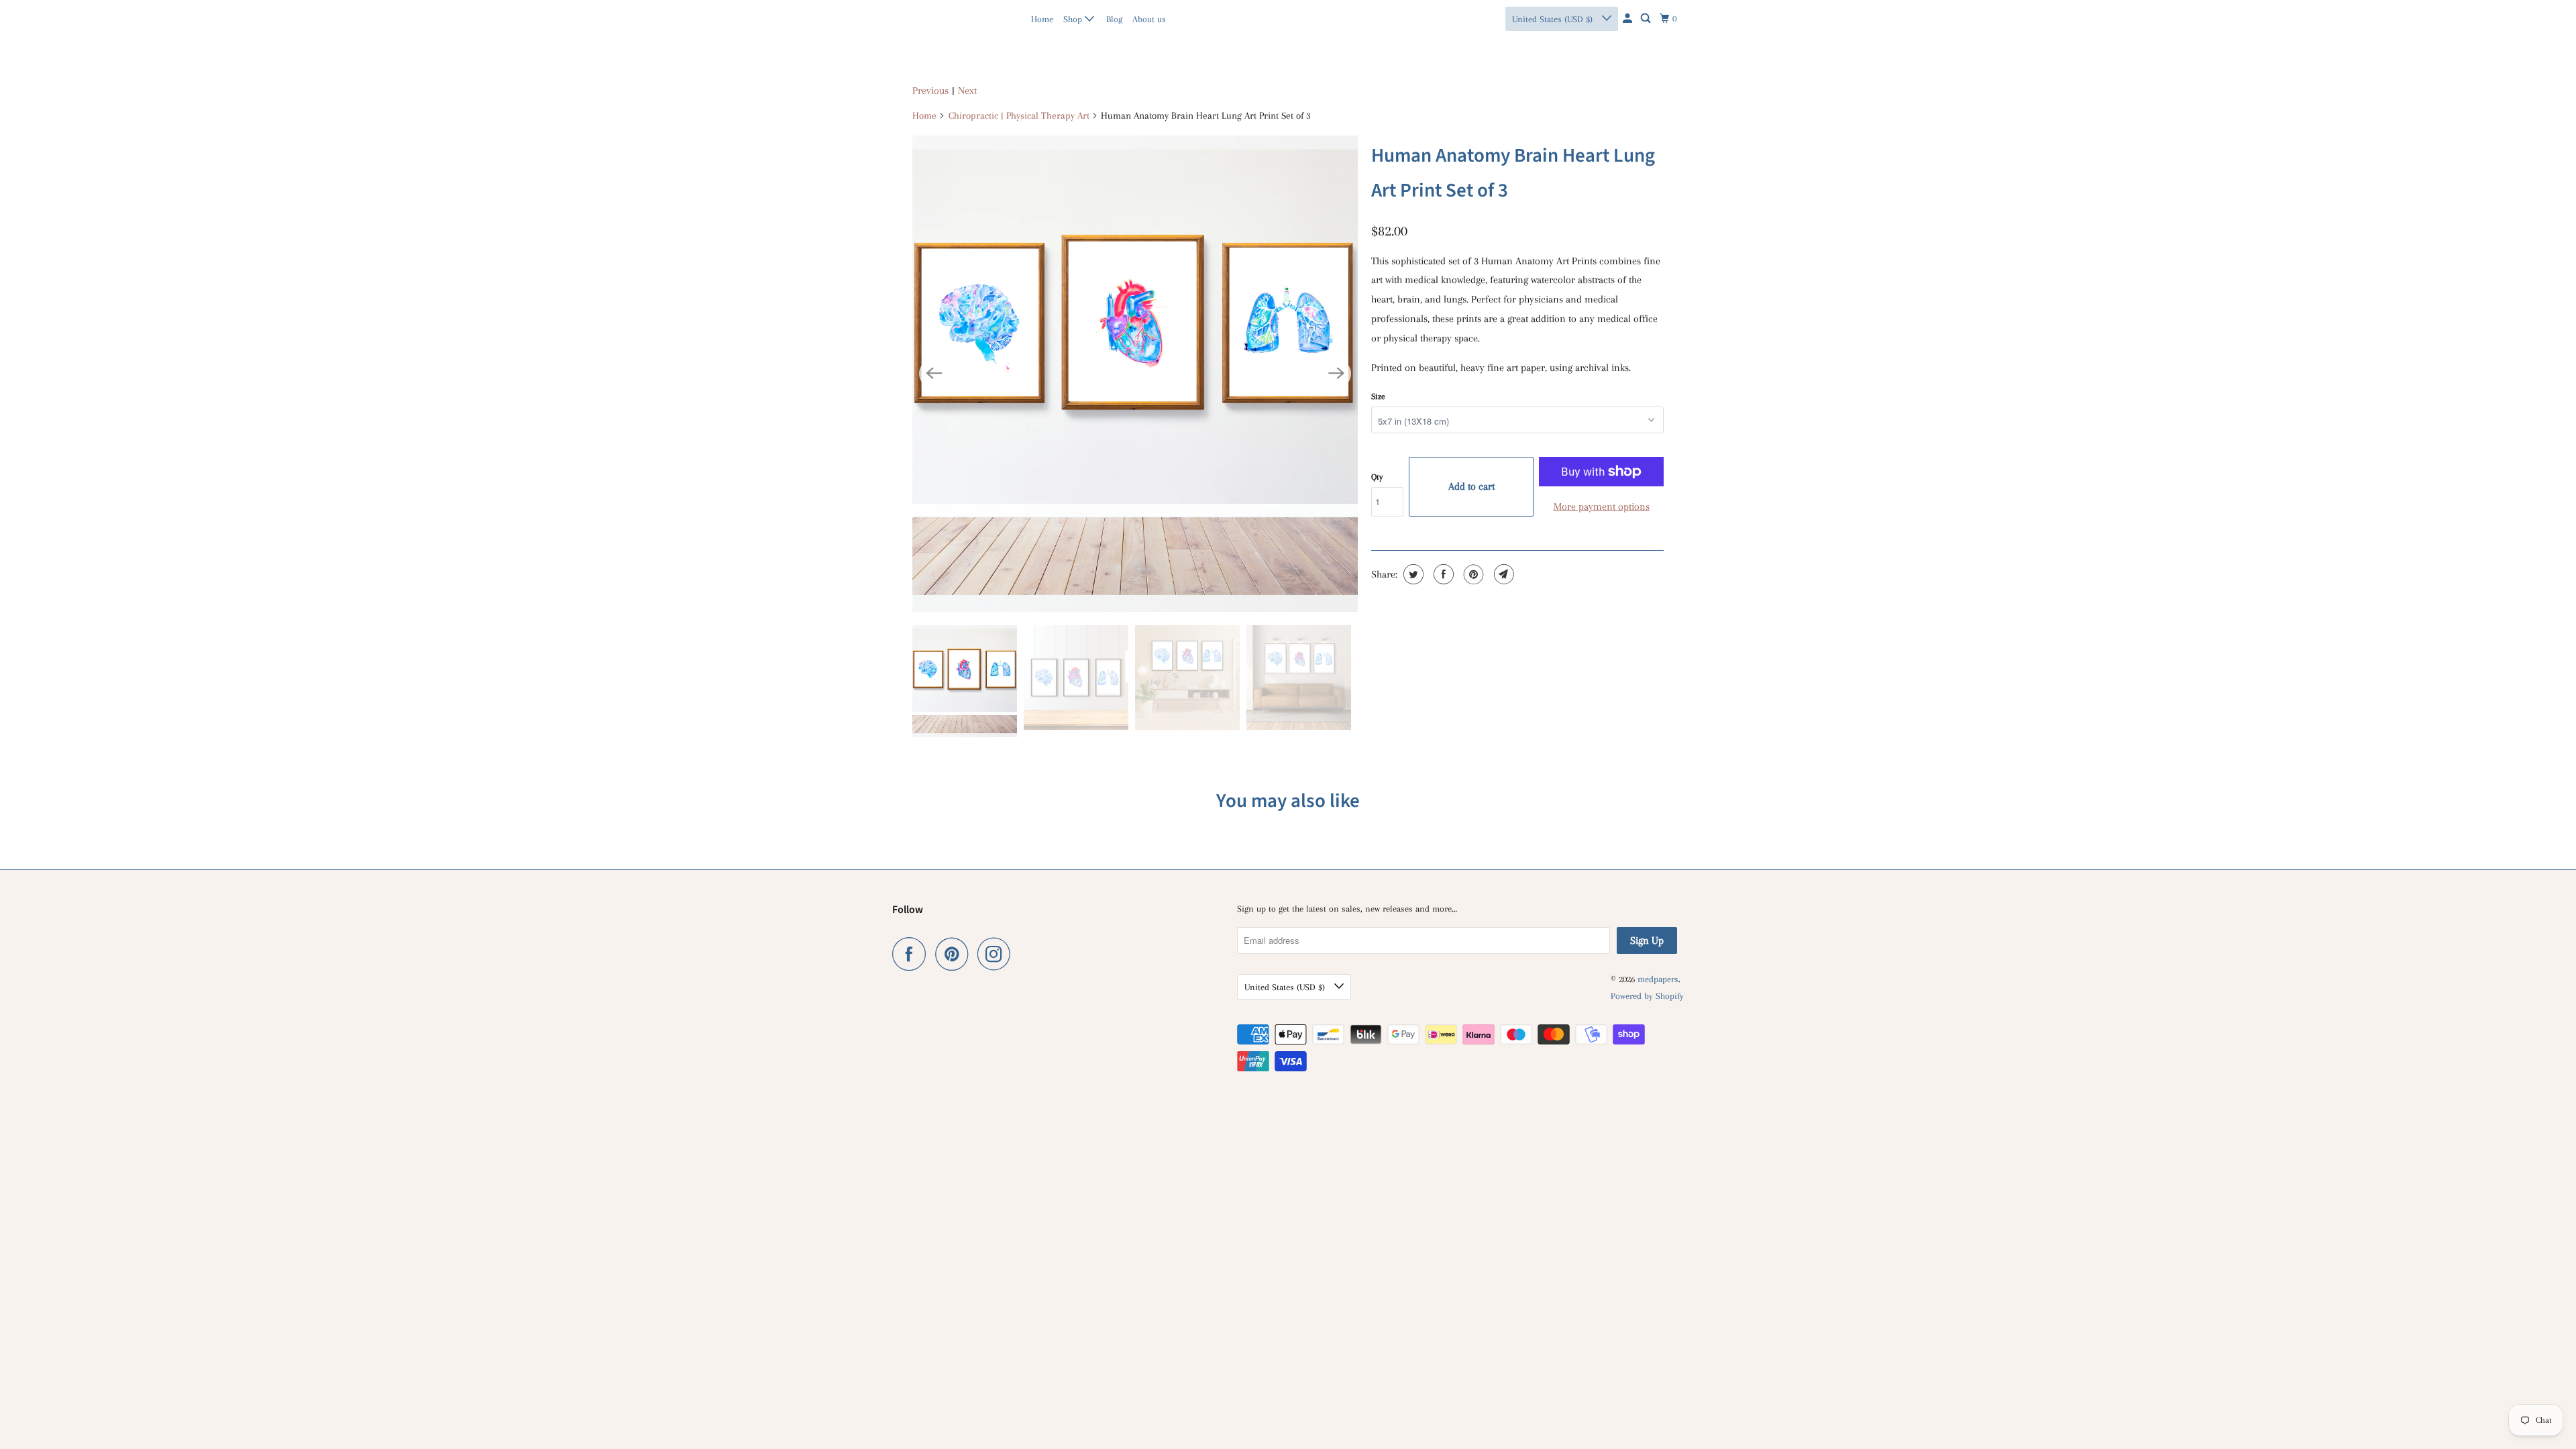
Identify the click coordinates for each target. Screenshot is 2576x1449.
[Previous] (934, 374)
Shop (1074, 19)
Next (967, 91)
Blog (1114, 19)
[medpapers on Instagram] (998, 954)
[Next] (1336, 374)
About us (1149, 19)
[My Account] (1628, 19)
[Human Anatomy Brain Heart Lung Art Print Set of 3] (1135, 374)
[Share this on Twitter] (1412, 574)
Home (1042, 19)
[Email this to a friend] (1502, 574)
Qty (1377, 477)
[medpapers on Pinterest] (955, 954)
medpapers (921, 18)
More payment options (1602, 506)
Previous (930, 91)
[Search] (1647, 19)
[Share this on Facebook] (1442, 574)
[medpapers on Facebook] (912, 954)
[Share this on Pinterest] (1472, 574)
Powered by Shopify (1647, 996)
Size (1378, 396)
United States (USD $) (1554, 19)
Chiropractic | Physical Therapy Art (1019, 115)
